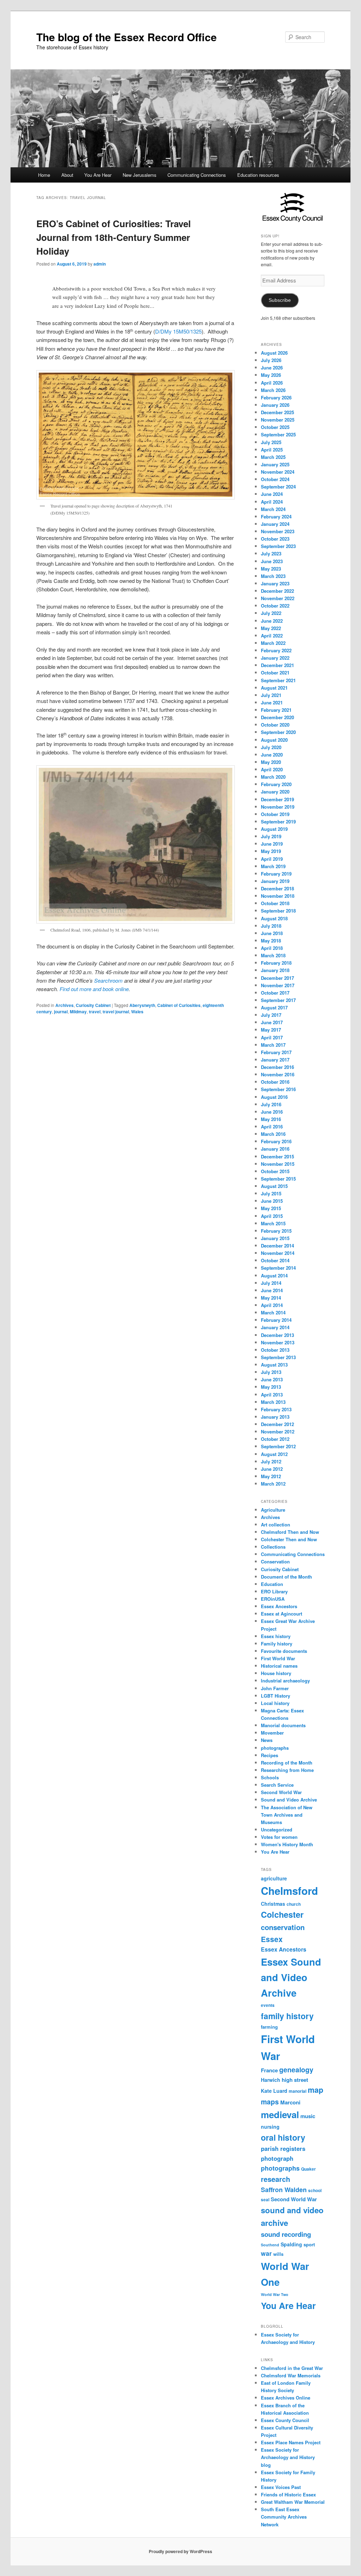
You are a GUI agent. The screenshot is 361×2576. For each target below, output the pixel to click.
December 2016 (277, 1067)
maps (270, 2102)
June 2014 (272, 1290)
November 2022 (278, 598)
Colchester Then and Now (289, 1539)
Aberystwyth (142, 1005)
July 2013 (271, 1372)
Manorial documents (283, 1725)
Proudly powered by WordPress (180, 2551)
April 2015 (272, 1216)
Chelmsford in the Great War (292, 2368)
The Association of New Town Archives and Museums (287, 1815)
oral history (283, 2137)
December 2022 (277, 591)
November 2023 (278, 531)
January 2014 (275, 1327)
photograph (277, 2158)
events (268, 2005)
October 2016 (275, 1082)
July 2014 (271, 1283)
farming (269, 2027)
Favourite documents (284, 1651)
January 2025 (275, 464)
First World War (278, 1658)
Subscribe (280, 300)
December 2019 (277, 799)
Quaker (308, 2169)
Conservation (275, 1561)
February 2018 (276, 963)
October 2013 (275, 1350)
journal (61, 1012)
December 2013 (277, 1335)
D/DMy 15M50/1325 (178, 331)
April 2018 (272, 948)
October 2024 (275, 479)
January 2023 (275, 583)
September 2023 (278, 546)
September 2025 (278, 434)
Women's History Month (287, 1844)
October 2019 (275, 814)
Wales (137, 1012)
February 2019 (276, 874)
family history (287, 2016)
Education (272, 1584)
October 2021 (275, 673)
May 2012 (271, 1476)
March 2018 (273, 955)
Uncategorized (277, 1830)
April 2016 (272, 1127)
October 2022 (275, 606)
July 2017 (271, 1015)
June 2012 (272, 1469)
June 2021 (272, 702)
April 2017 (272, 1037)
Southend (270, 2245)
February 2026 (276, 397)
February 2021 (276, 710)
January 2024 (275, 524)
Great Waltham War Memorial (293, 2502)
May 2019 (271, 851)
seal (265, 2200)
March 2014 (273, 1312)
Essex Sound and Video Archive (291, 1977)
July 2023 (271, 553)
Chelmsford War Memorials (291, 2375)
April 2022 (272, 636)
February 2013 (276, 1409)
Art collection (276, 1525)
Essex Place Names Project (291, 2442)
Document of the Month (286, 1577)
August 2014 (274, 1275)
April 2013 (272, 1395)
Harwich (271, 2080)
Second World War (281, 1792)
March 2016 (273, 1134)
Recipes (270, 1755)
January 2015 (275, 1238)
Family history (277, 1644)
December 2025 (277, 412)
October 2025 (275, 427)
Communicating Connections (197, 175)
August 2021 (274, 688)
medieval (280, 2114)
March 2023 (273, 576)
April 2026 (272, 383)
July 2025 (271, 442)
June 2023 (272, 561)
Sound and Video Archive (289, 1800)
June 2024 (272, 494)
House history (276, 1673)
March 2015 (273, 1223)
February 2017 (276, 1052)
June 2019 (272, 844)
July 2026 (271, 360)
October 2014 (275, 1260)
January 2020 (275, 792)
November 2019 (278, 807)
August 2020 (274, 740)
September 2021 (278, 680)
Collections (273, 1547)
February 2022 (276, 650)
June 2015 (272, 1201)
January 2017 (275, 1060)
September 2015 (278, 1179)
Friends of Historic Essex (288, 2494)
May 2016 (271, 1119)
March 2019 (273, 866)
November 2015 (278, 1164)
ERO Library (274, 1591)
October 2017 (275, 993)
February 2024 (276, 517)
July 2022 (271, 613)
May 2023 (271, 569)
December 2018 (277, 888)
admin (100, 264)
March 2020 (273, 777)
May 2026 (271, 375)
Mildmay (78, 1012)
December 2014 (277, 1246)
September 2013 (278, 1357)
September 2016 (278, 1089)
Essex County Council (285, 2420)
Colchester (282, 1914)
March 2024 (273, 509)
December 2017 (277, 978)
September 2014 (278, 1268)
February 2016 (276, 1141)
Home (44, 175)
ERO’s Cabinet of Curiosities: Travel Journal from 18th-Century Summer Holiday (114, 237)
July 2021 (271, 695)
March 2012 (273, 1484)
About (67, 175)
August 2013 (274, 1365)
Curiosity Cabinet (93, 1005)
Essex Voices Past (281, 2487)
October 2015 (275, 1171)
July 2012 (271, 1461)
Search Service (277, 1785)
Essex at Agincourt (282, 1614)
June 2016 (272, 1112)
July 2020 (271, 747)
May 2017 (271, 1030)
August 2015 (274, 1186)
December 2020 (277, 717)
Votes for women (279, 1837)
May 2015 (271, 1208)
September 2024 (278, 487)
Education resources (258, 175)
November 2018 (278, 896)
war (266, 2253)
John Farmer (275, 1688)
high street (295, 2080)
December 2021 (277, 665)
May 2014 (271, 1298)
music (308, 2116)
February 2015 (276, 1231)
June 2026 (272, 368)
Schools (270, 1777)
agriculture (274, 1878)
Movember (272, 1733)
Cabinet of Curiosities (179, 1005)
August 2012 (274, 1454)
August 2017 (274, 1007)
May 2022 (271, 628)
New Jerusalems (140, 175)
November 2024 (278, 472)
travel (95, 1012)
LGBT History (276, 1696)
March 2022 (273, 643)
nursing (270, 2127)
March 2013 (273, 1402)
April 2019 (272, 859)
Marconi (290, 2102)
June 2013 (272, 1379)
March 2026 (273, 390)
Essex (272, 1939)
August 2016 (274, 1097)
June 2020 (272, 755)
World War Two (275, 2294)
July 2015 (271, 1193)
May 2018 (271, 941)
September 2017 (278, 1000)
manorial (298, 2091)
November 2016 (278, 1074)
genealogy (296, 2070)
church (294, 1904)
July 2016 (271, 1104)
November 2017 (278, 985)
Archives (65, 1005)
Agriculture (273, 1510)
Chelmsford (289, 1891)
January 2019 (275, 881)
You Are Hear (98, 175)
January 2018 (275, 970)
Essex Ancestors (279, 1606)
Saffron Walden (284, 2190)
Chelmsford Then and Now (290, 1532)
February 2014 (276, 1320)
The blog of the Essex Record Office (127, 37)
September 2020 (278, 732)
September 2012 (278, 1446)
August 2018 (274, 918)
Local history (275, 1703)
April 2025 (272, 450)
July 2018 (271, 926)
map (316, 2090)
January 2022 (275, 658)
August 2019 (274, 829)
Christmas (273, 1904)
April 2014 (272, 1305)
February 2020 (276, 784)
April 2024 (272, 502)
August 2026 (274, 353)
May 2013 (271, 1387)
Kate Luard (274, 2091)
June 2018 (272, 933)
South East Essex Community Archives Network (284, 2517)
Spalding (291, 2244)
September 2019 (278, 822)
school (315, 2191)
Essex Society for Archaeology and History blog (288, 2457)
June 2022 (272, 621)
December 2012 (277, 1424)
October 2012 (275, 1439)
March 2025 (273, 457)
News (267, 1740)
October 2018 (275, 903)
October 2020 (275, 725)
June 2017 (272, 1022)
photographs (275, 1748)
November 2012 (278, 1432)
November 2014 (278, 1253)
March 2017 (273, 1045)
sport (309, 2244)
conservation (283, 1927)
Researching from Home (287, 1770)
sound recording (286, 2234)
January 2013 (275, 1417)
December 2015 (277, 1156)
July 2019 (271, 836)
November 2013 (278, 1342)
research (276, 2179)
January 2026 (275, 405)
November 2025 (278, 420)
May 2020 (271, 762)
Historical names (279, 1666)
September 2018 (278, 911)
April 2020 (272, 769)
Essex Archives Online (286, 2398)
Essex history (276, 1636)
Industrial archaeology (285, 1681)
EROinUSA (273, 1599)
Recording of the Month (287, 1763)
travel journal (116, 1012)
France (269, 2070)
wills (278, 2254)
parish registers (283, 2148)
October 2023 (275, 539)
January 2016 (275, 1149)
